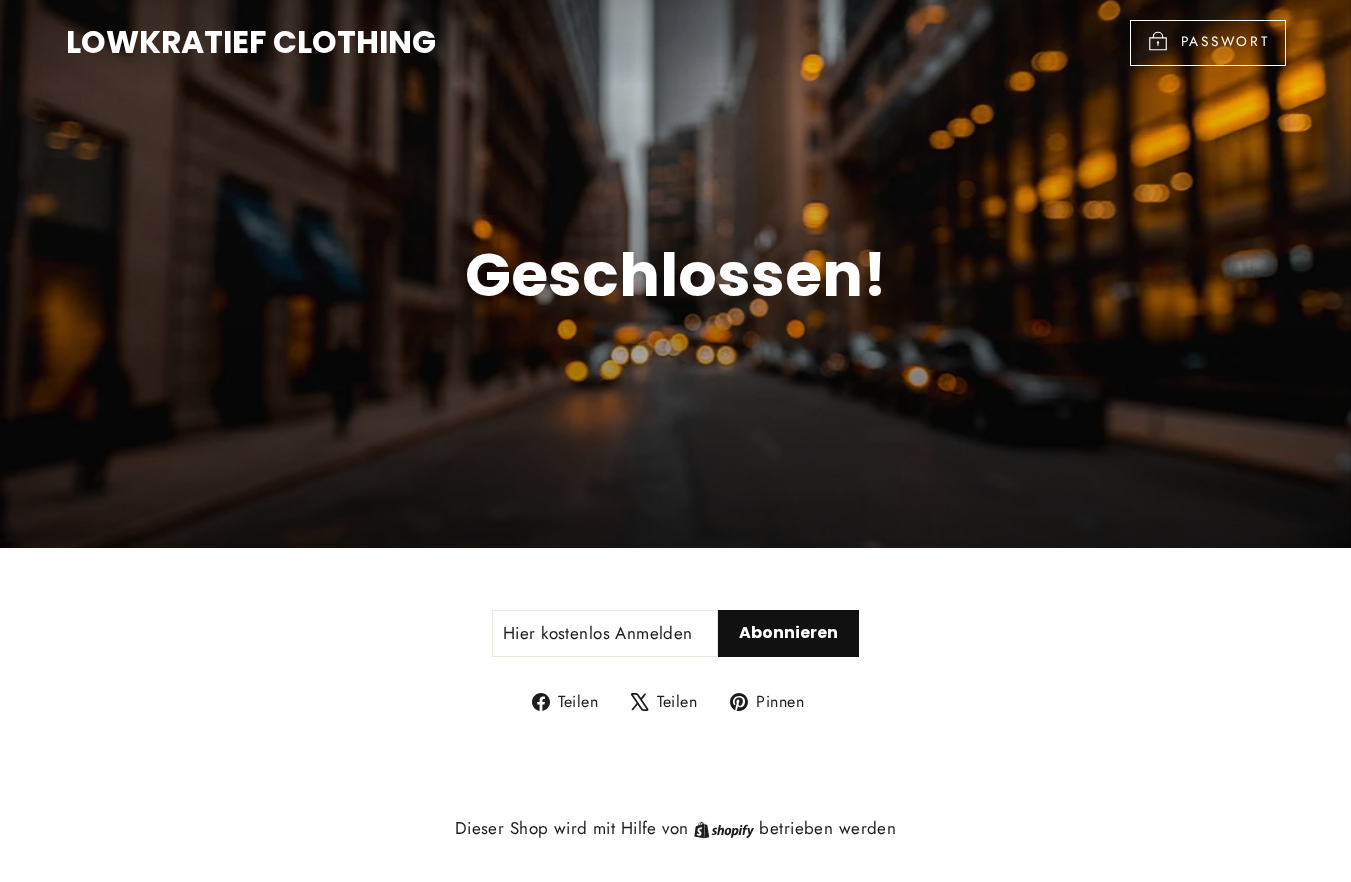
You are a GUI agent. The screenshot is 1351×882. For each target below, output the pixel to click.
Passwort (1225, 41)
